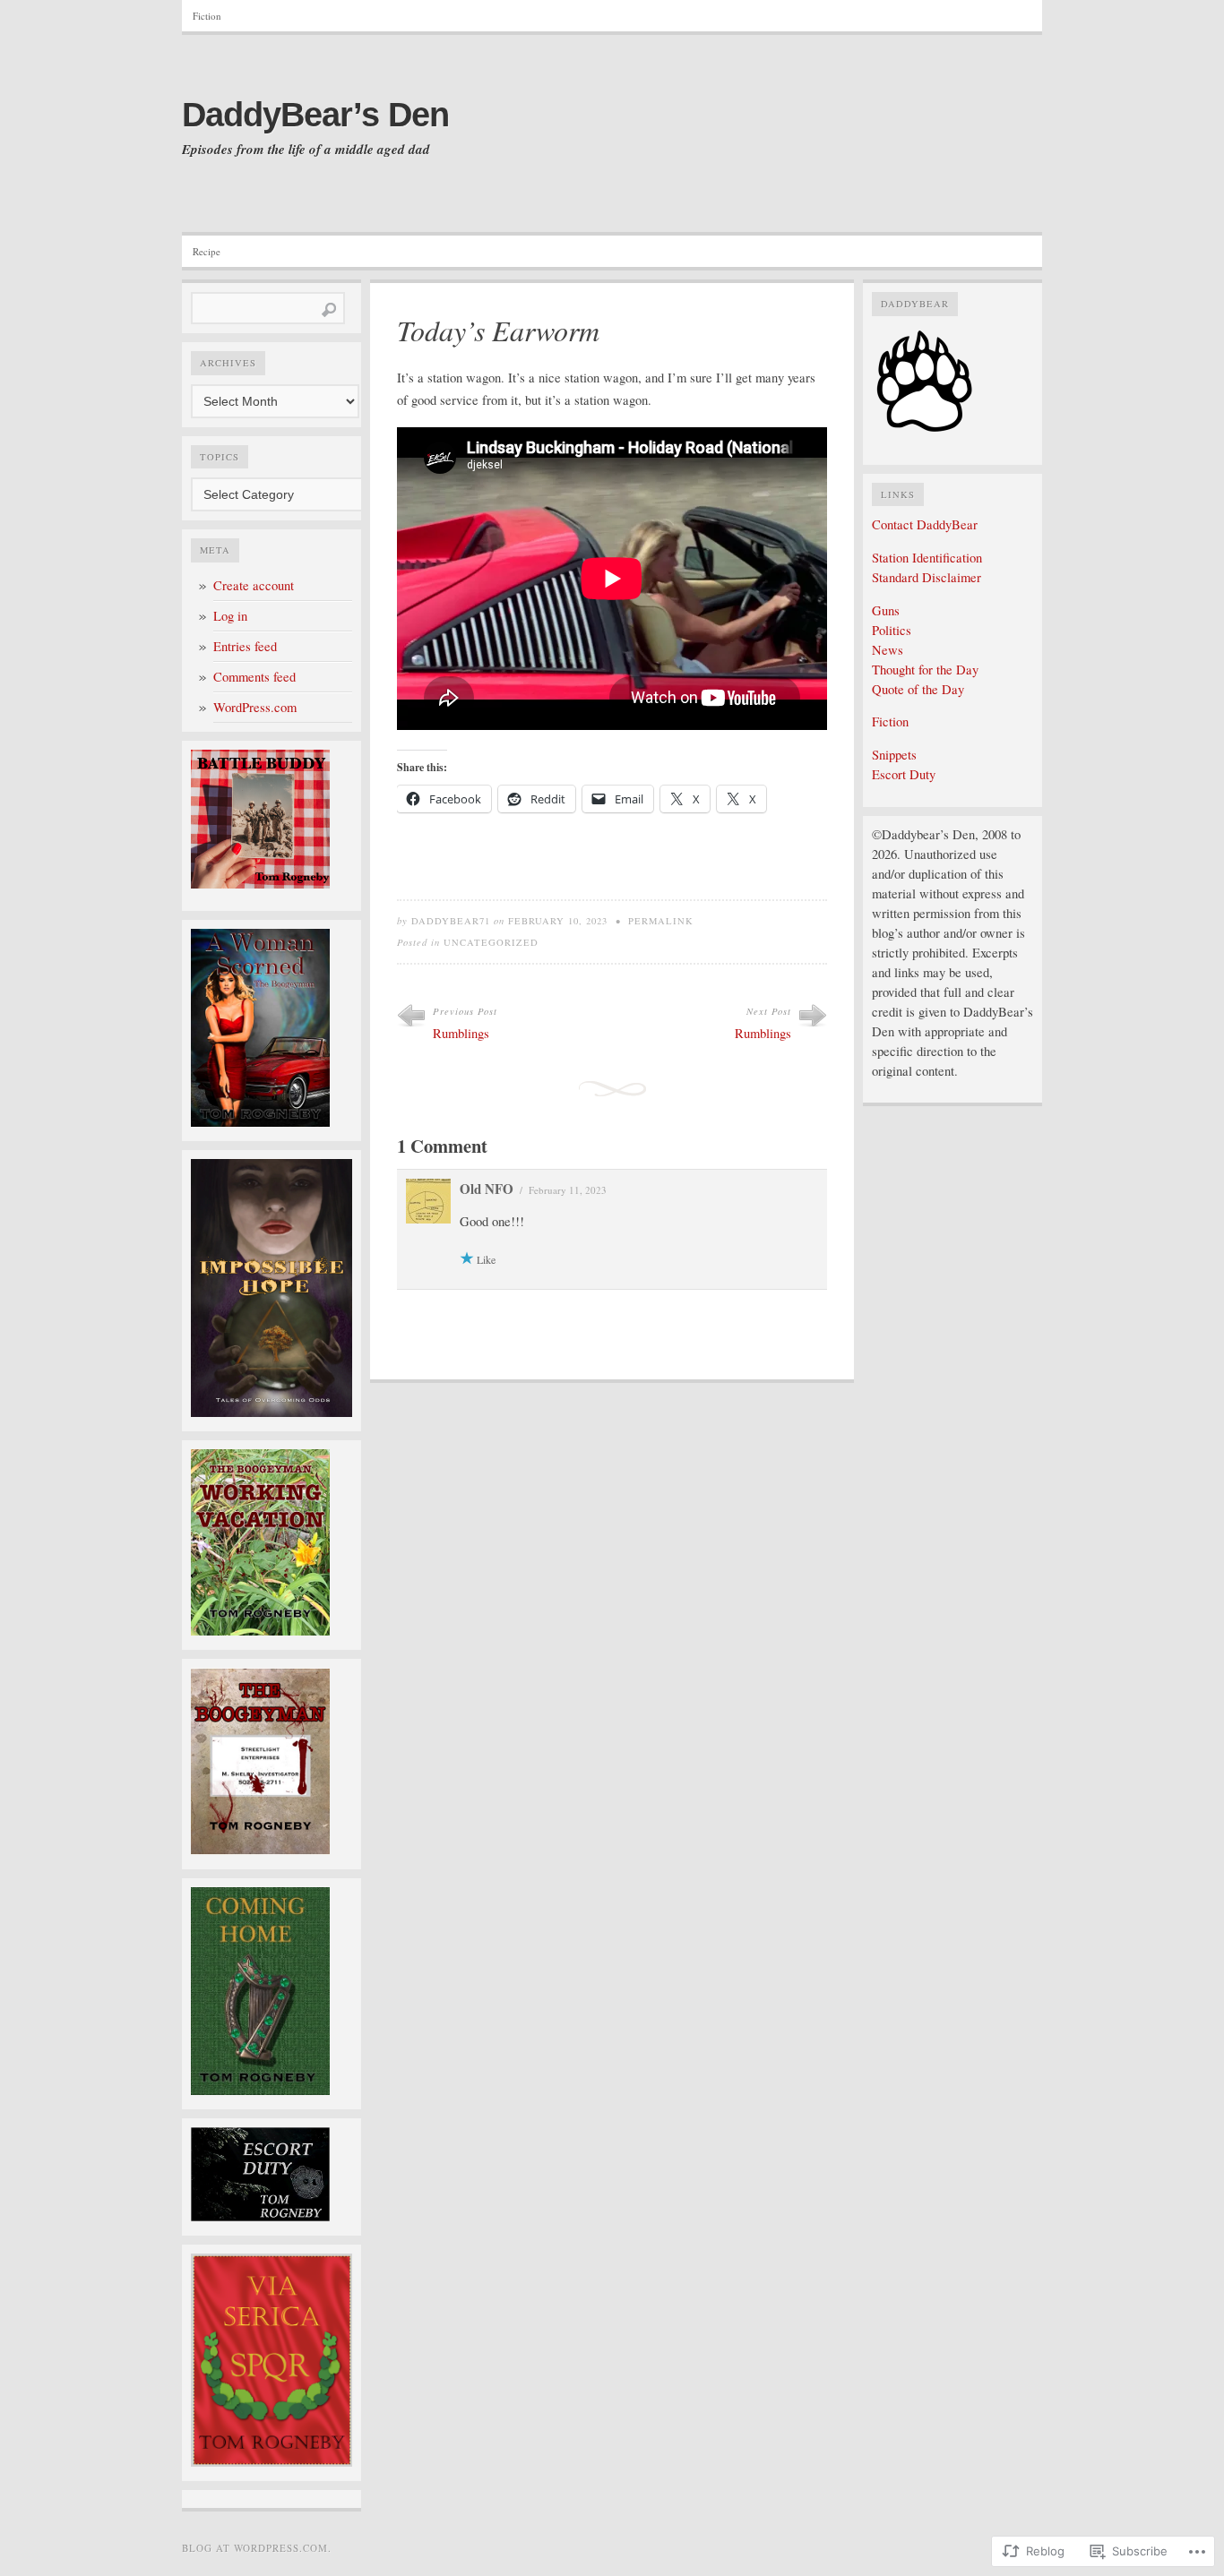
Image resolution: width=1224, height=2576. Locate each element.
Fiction (207, 16)
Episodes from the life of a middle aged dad (306, 150)
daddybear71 (451, 921)
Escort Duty (904, 774)
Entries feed (245, 646)
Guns (886, 610)
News (888, 650)
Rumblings (461, 1033)
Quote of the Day (918, 689)
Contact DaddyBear (925, 524)
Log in (230, 616)
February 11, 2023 (568, 1190)
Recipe (207, 251)
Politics (892, 630)
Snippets (894, 755)
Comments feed (254, 677)
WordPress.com (255, 707)
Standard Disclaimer (927, 577)
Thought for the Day (925, 670)
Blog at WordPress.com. (257, 2548)
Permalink (661, 921)
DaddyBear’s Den (315, 115)
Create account (254, 585)
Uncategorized (491, 942)
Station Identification (927, 558)
